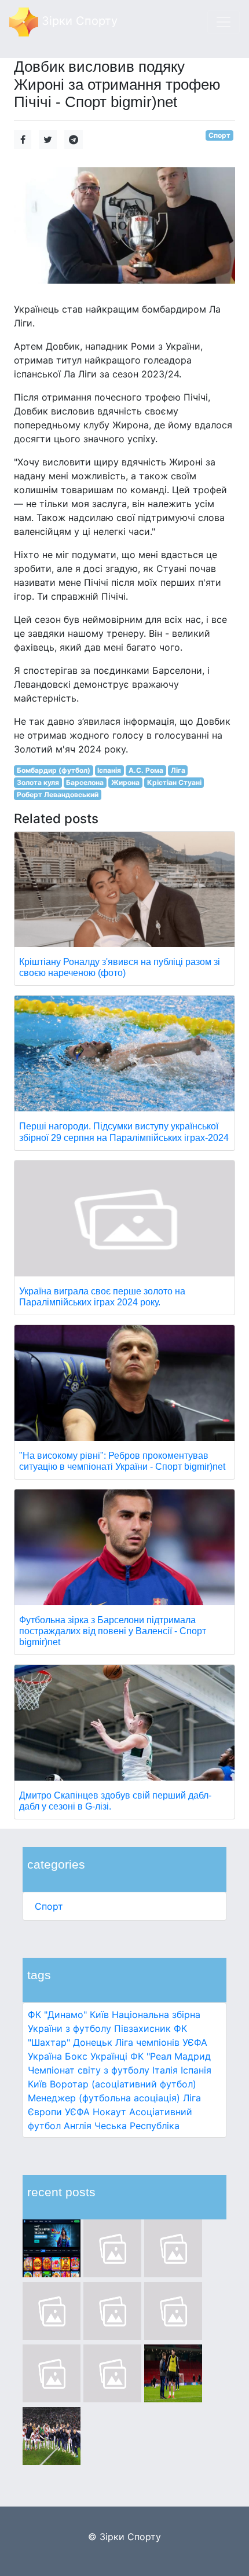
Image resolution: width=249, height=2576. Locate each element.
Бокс (76, 2056)
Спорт (49, 1906)
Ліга (178, 770)
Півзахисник (142, 2028)
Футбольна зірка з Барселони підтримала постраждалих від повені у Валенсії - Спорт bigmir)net (113, 1631)
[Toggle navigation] (224, 22)
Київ (37, 2084)
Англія (78, 2126)
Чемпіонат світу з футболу (89, 2070)
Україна (45, 2056)
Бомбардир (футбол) (54, 770)
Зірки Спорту (78, 21)
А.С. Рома (146, 770)
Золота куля (38, 782)
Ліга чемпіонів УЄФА (161, 2042)
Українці (109, 2056)
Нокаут (109, 2112)
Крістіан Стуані (174, 782)
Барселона (85, 782)
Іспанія (196, 2070)
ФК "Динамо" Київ (68, 2014)
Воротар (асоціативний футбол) (123, 2084)
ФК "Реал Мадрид (171, 2056)
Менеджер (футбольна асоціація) (104, 2098)
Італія (165, 2070)
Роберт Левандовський (58, 795)
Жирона (125, 782)
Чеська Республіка (137, 2126)
